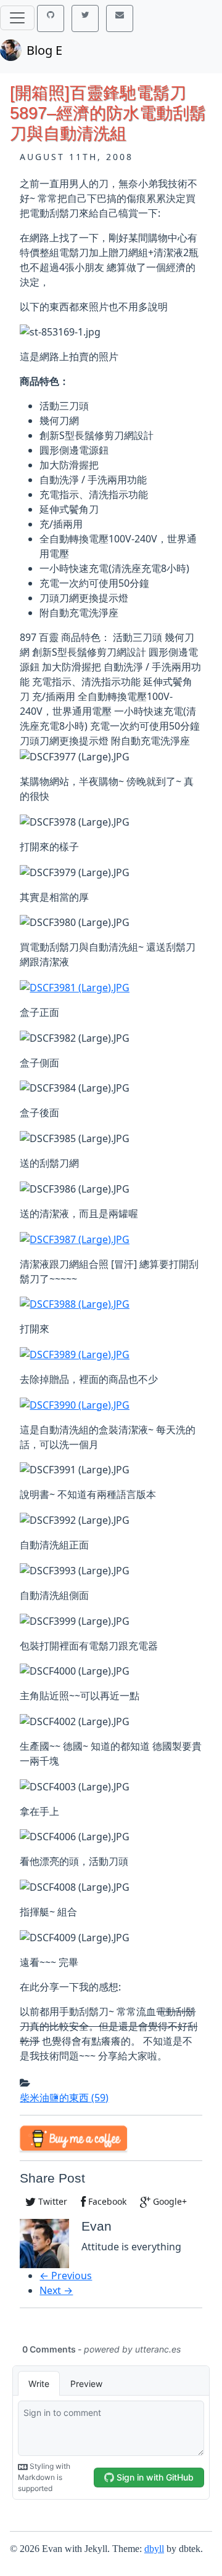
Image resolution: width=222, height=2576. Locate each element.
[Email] (120, 18)
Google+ (169, 2201)
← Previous (66, 2276)
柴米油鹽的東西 (64, 2098)
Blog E (44, 50)
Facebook (106, 2201)
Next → (56, 2290)
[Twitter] (85, 18)
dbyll (154, 2549)
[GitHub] (51, 18)
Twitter (51, 2201)
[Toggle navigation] (17, 18)
